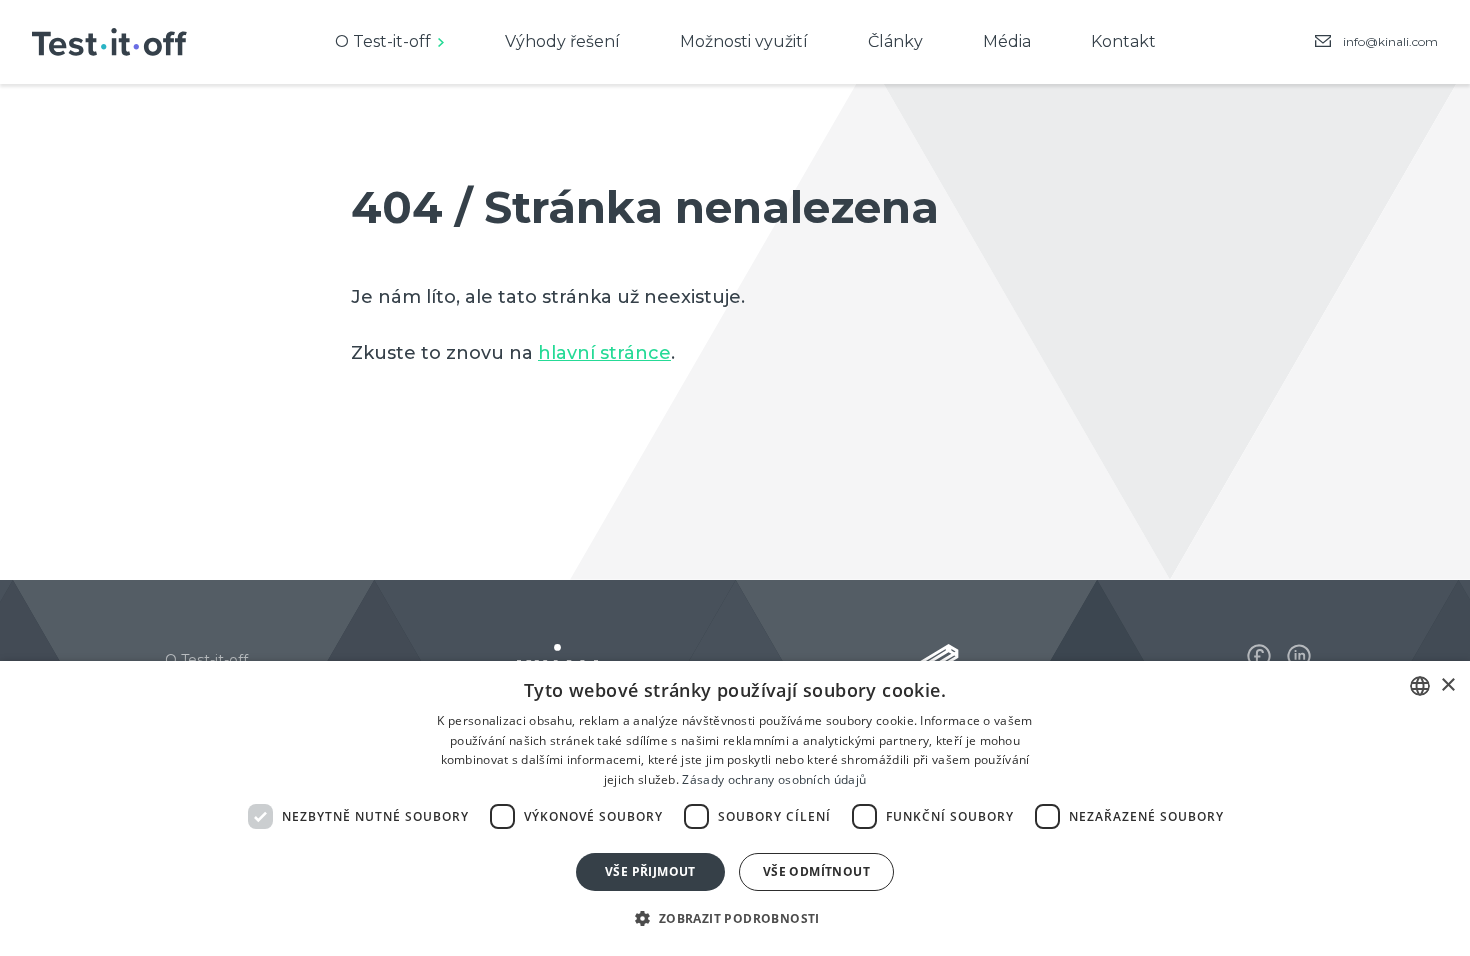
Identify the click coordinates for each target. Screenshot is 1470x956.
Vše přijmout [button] (650, 871)
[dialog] (735, 808)
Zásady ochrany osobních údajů (774, 779)
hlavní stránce (604, 353)
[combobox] (1420, 686)
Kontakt (1123, 41)
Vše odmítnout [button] (816, 871)
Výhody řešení (562, 41)
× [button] (1447, 685)
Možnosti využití (744, 41)
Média (1007, 41)
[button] (734, 919)
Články (895, 41)
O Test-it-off (383, 41)
